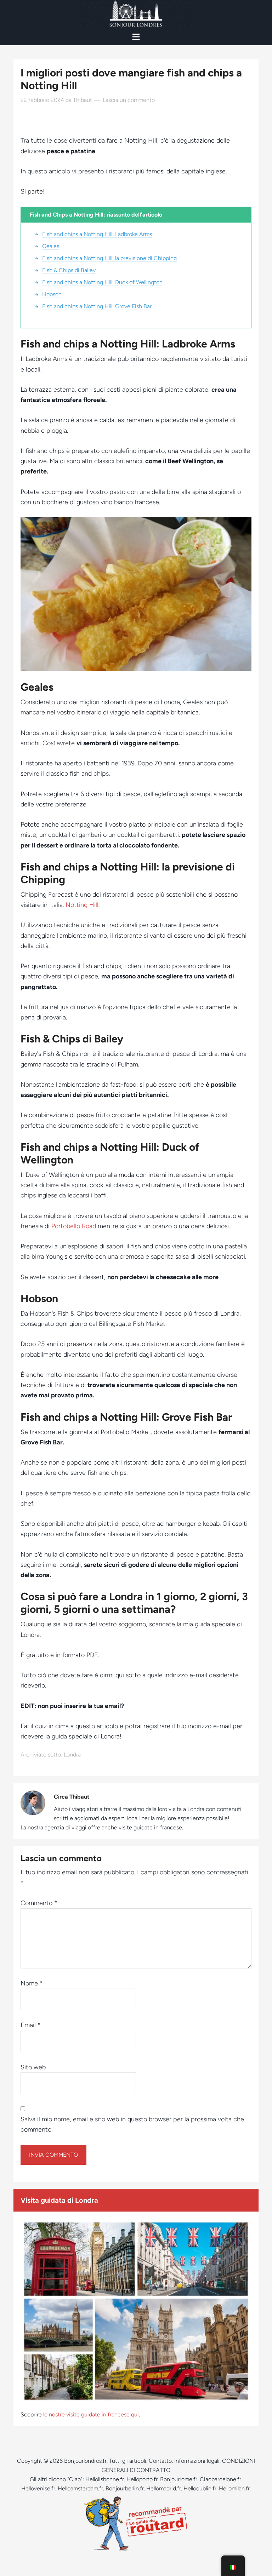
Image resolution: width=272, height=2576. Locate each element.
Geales (51, 246)
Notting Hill (82, 905)
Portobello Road (74, 1226)
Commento (39, 1903)
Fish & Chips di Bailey (69, 270)
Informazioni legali (197, 2461)
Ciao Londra (136, 14)
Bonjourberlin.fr (125, 2488)
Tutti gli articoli (128, 2461)
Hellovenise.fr (38, 2488)
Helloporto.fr (142, 2479)
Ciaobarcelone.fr (220, 2479)
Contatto (160, 2461)
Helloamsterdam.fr (80, 2488)
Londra (72, 1755)
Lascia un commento (129, 100)
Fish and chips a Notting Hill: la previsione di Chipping (109, 258)
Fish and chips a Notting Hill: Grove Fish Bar (97, 306)
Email (31, 2025)
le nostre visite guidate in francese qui (91, 2414)
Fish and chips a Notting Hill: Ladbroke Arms (97, 234)
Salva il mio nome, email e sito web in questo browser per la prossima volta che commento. (132, 2124)
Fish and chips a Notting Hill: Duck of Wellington (102, 282)
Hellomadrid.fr (164, 2488)
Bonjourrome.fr (179, 2479)
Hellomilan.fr (234, 2488)
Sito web (33, 2067)
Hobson (52, 294)
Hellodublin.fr (200, 2488)
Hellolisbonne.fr (105, 2479)
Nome (32, 1983)
